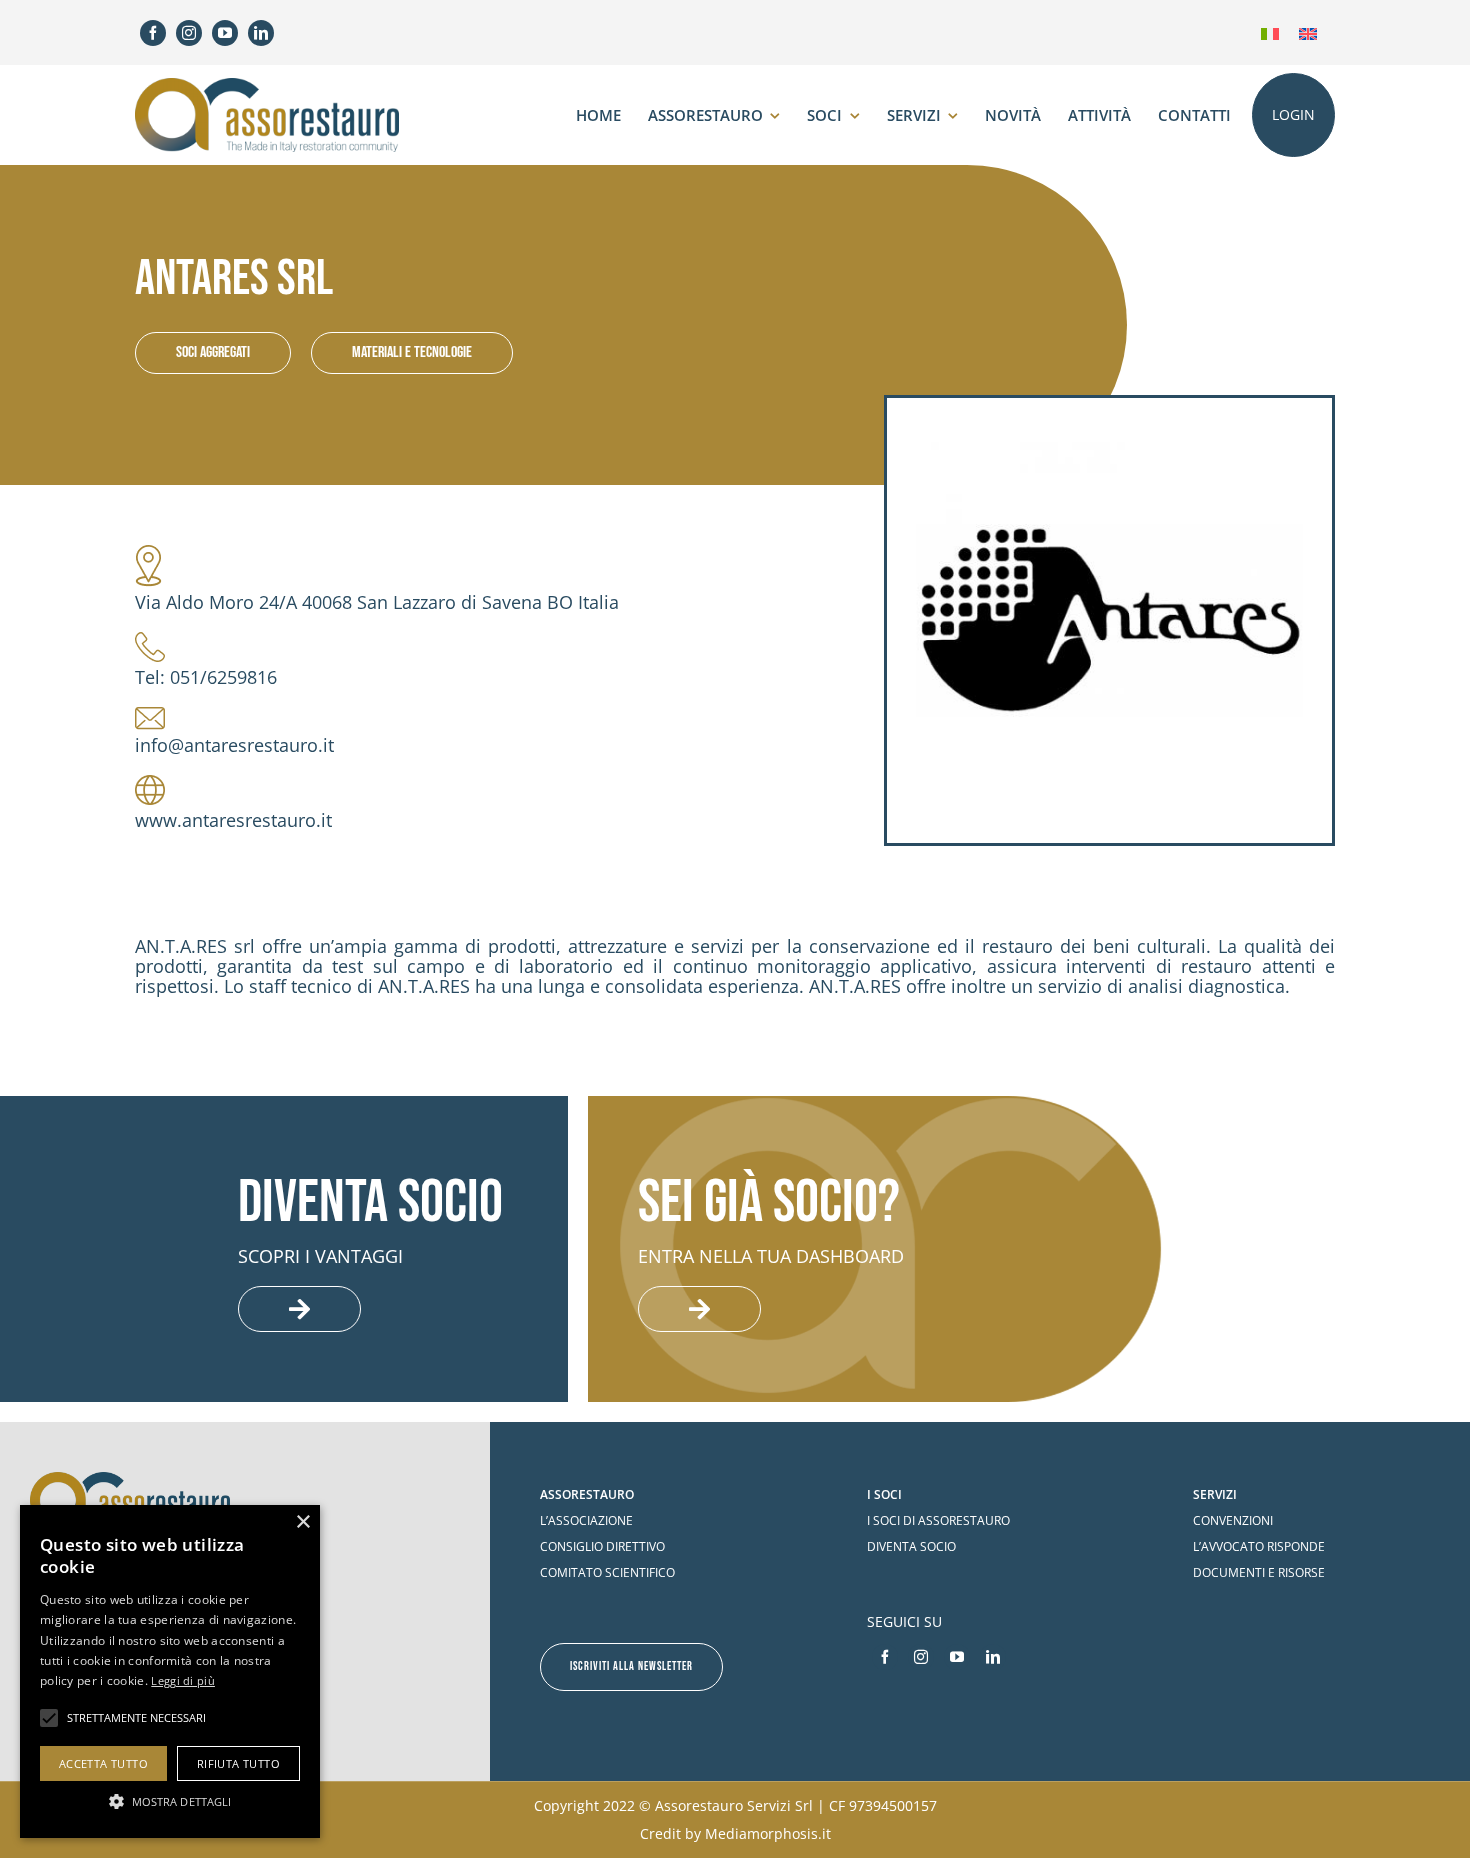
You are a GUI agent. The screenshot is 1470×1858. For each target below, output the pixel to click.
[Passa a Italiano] (1270, 32)
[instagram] (189, 33)
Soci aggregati (213, 352)
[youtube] (225, 33)
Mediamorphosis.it (768, 1833)
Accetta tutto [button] (103, 1763)
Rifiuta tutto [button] (238, 1763)
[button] (170, 1801)
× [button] (302, 1522)
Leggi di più (183, 1680)
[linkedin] (261, 33)
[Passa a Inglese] (1308, 32)
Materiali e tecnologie (412, 352)
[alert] (170, 1671)
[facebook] (153, 33)
